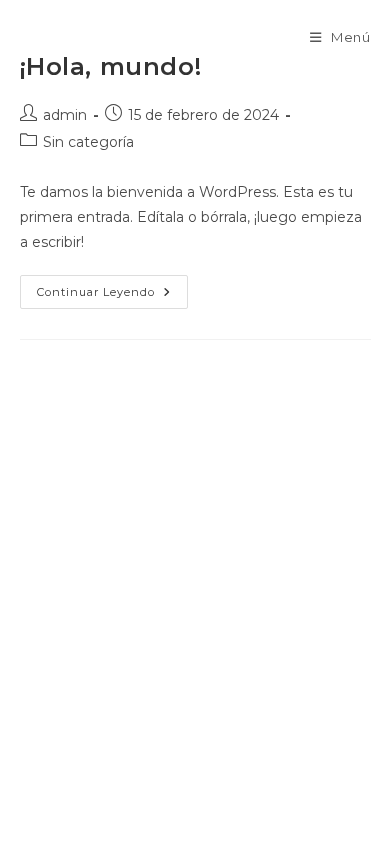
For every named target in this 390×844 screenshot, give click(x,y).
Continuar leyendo (112, 296)
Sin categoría (88, 142)
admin (65, 115)
